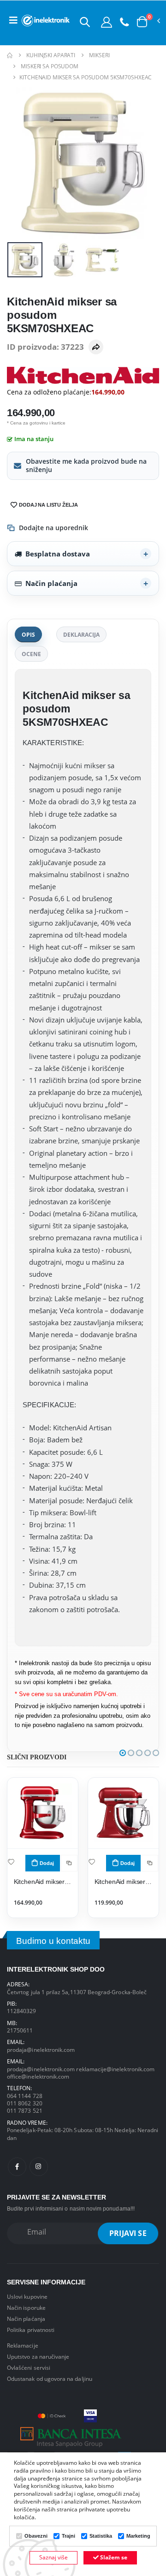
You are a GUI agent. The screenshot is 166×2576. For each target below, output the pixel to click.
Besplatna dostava (58, 554)
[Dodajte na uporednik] (69, 1863)
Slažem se (113, 2557)
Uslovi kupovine (27, 2296)
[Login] (107, 22)
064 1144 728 (25, 2096)
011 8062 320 (25, 2103)
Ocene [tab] (31, 654)
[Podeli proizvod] (96, 347)
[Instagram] (39, 2167)
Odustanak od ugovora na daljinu (50, 2379)
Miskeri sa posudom (50, 66)
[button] (85, 22)
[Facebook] (17, 2167)
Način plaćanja (51, 583)
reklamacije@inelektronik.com (115, 2069)
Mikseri (99, 55)
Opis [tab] (28, 634)
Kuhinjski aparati (51, 55)
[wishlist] (11, 1862)
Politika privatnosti (31, 2330)
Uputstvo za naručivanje (38, 2356)
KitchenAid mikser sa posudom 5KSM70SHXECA (43, 1882)
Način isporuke (26, 2307)
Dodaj (47, 1863)
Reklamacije (23, 2345)
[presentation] (20, 163)
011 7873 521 (25, 2110)
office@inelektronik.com (38, 2076)
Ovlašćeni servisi (29, 2367)
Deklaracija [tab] (81, 634)
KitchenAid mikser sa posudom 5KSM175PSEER (124, 1882)
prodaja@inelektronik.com (41, 2050)
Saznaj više (53, 2557)
